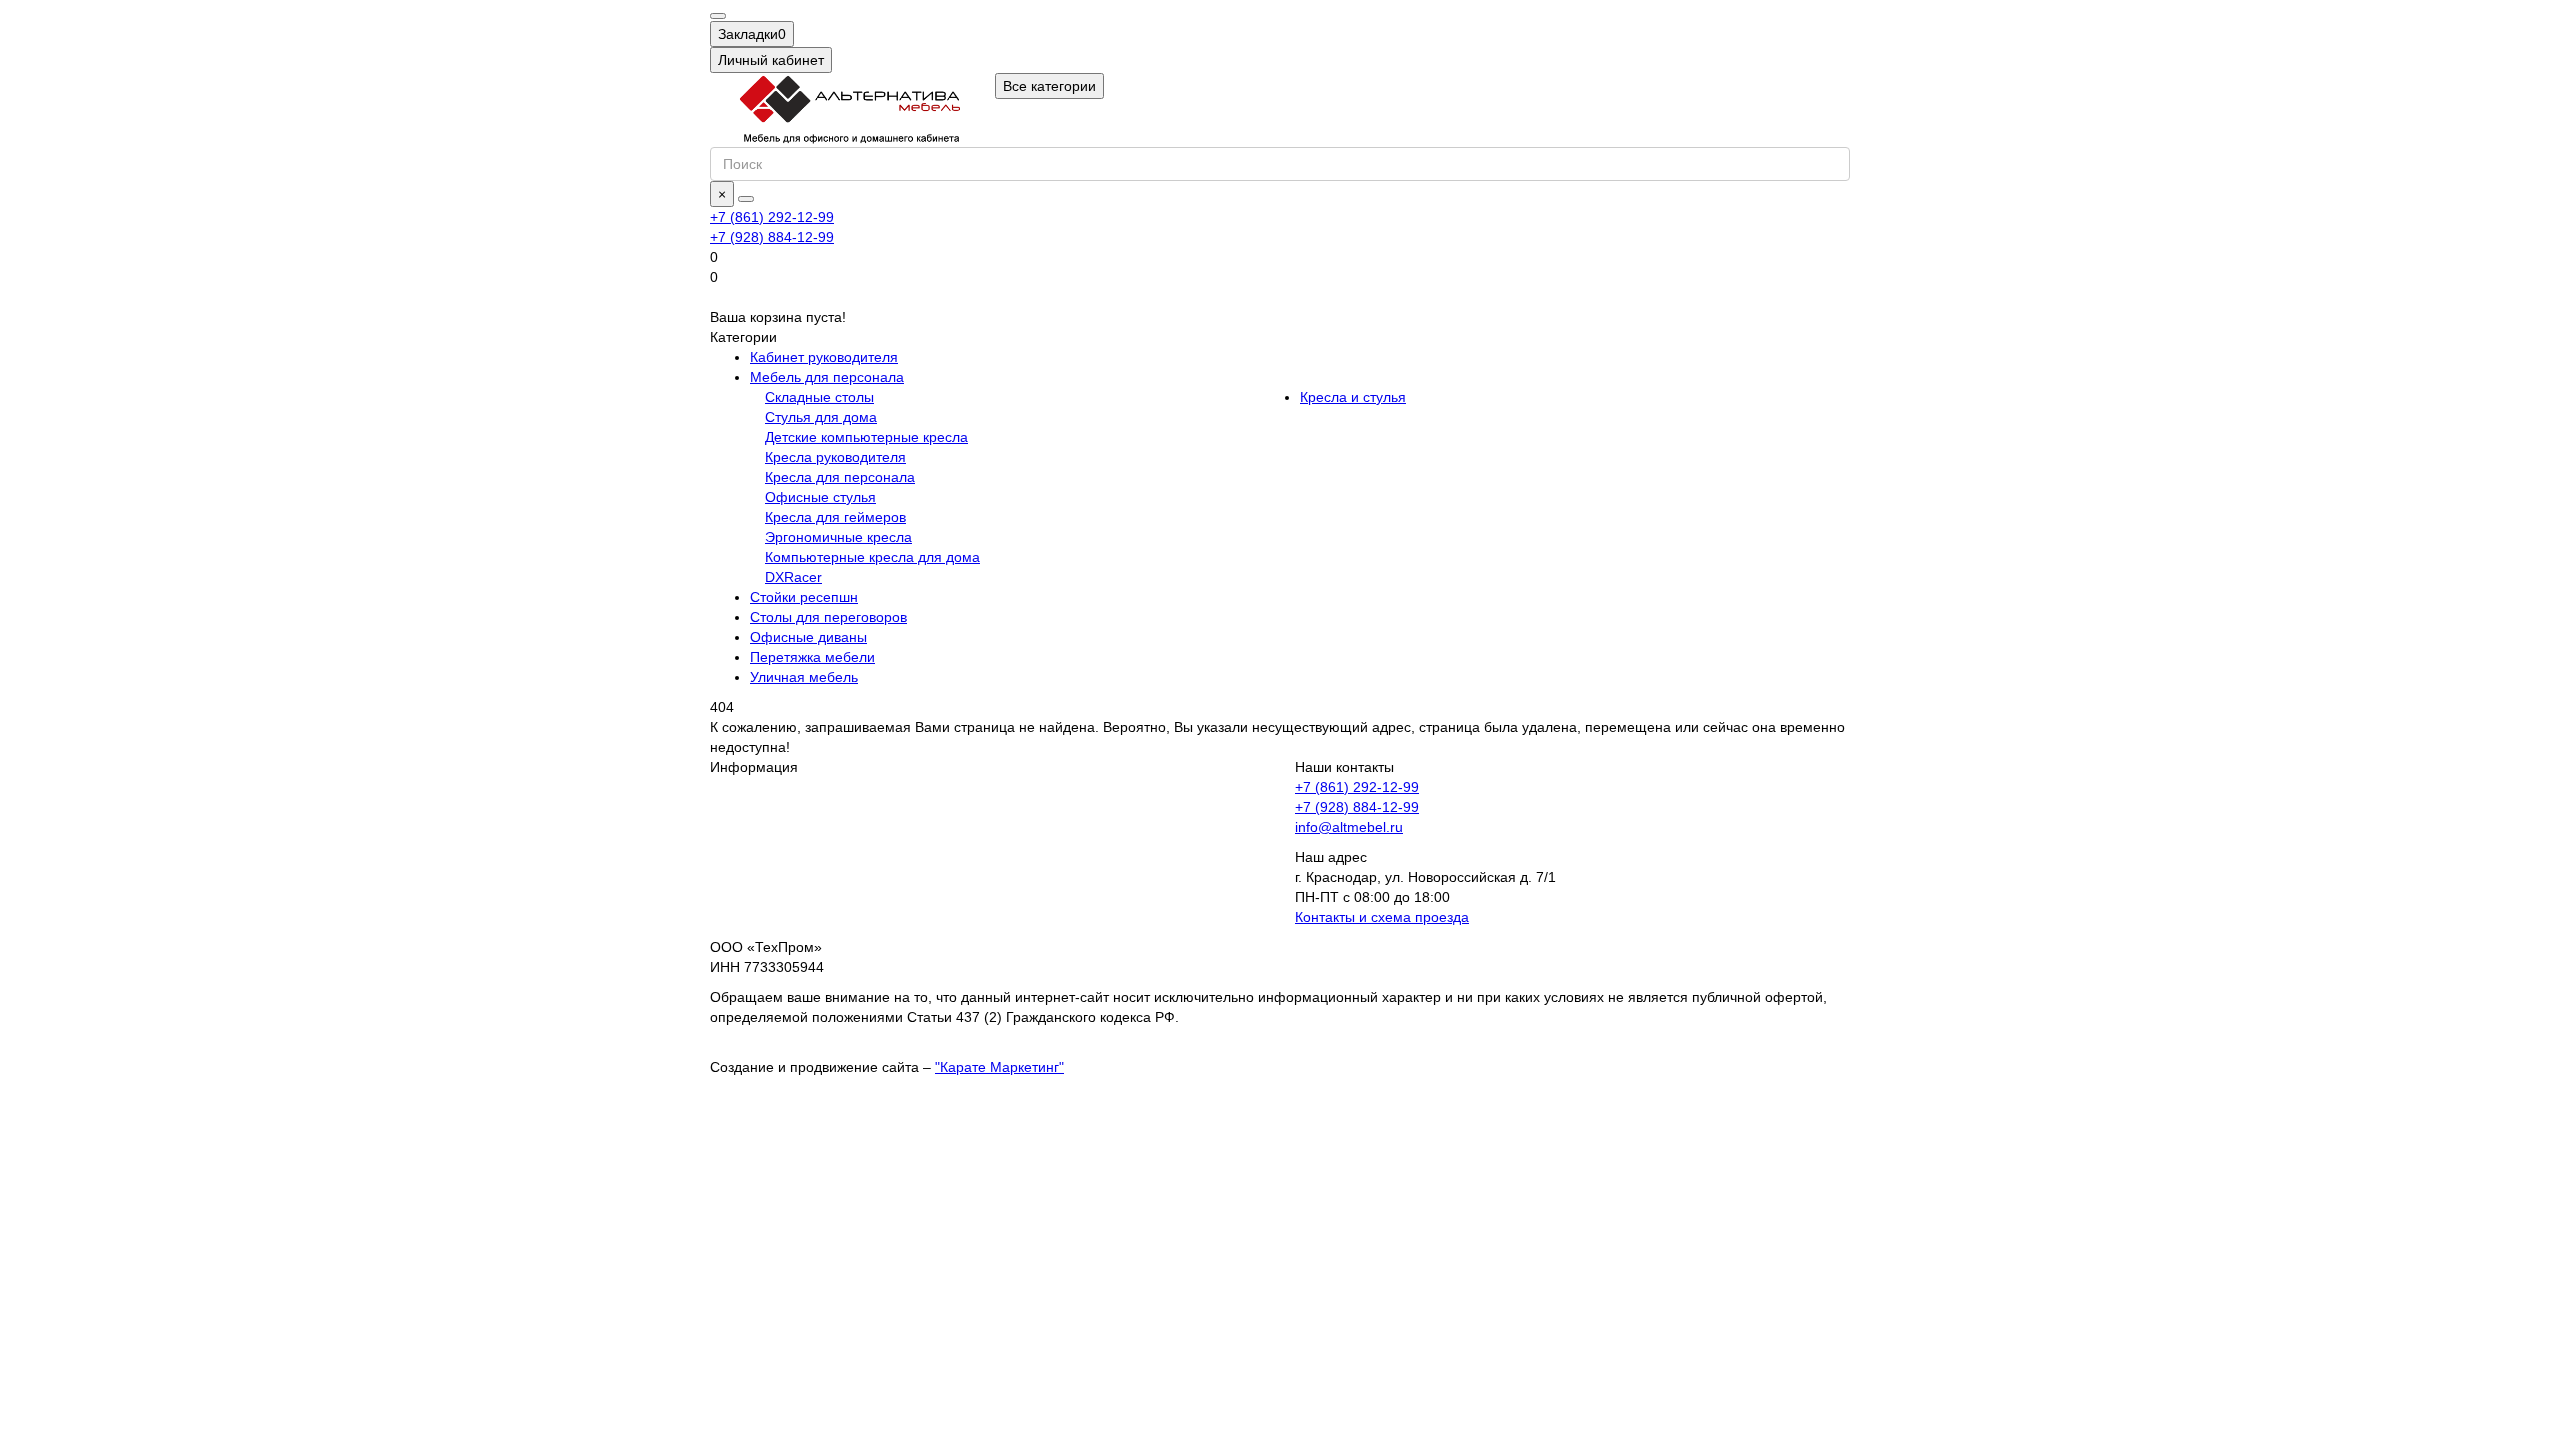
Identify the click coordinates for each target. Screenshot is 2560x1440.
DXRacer (793, 577)
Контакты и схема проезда (1382, 917)
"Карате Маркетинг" (999, 1067)
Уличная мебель (804, 677)
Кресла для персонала (840, 477)
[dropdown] (718, 16)
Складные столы (819, 397)
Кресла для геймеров (835, 517)
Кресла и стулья (1353, 397)
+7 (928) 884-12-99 (1357, 807)
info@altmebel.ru (1349, 827)
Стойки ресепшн (804, 597)
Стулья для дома (821, 417)
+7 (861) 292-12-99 (1357, 787)
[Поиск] (746, 199)
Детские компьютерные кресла (866, 437)
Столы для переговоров (828, 617)
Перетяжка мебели (812, 657)
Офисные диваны (808, 637)
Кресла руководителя (835, 457)
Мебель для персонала (827, 377)
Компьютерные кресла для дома (872, 557)
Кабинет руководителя (824, 357)
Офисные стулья (820, 497)
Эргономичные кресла (838, 537)
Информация (754, 767)
